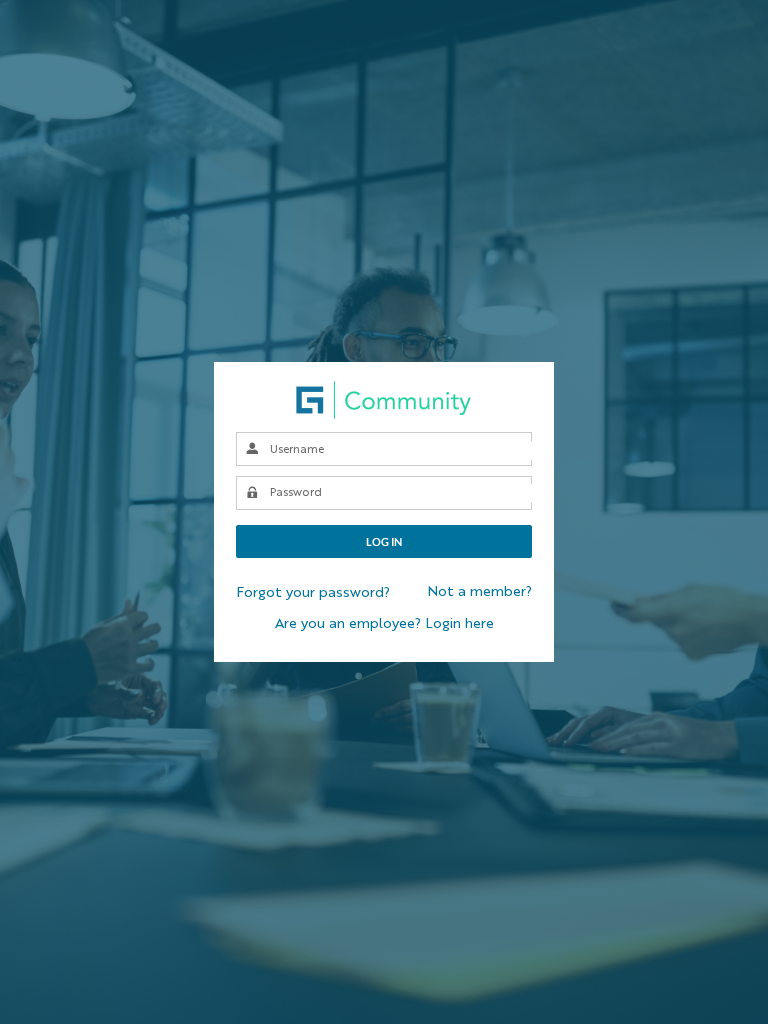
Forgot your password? (313, 593)
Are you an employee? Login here (384, 624)
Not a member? (479, 592)
